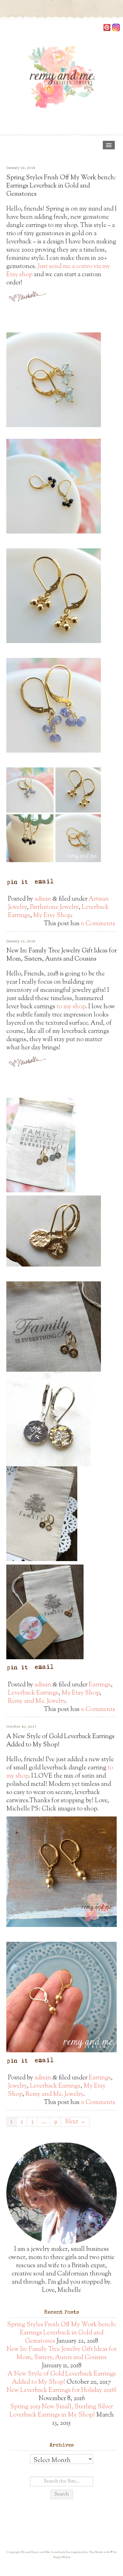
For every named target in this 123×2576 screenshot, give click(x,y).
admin (43, 899)
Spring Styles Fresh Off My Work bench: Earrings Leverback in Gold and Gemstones (61, 186)
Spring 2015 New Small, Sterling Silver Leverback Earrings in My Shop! (61, 2411)
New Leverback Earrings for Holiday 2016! (61, 2391)
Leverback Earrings (33, 1693)
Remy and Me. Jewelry (37, 1701)
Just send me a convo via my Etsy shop (58, 271)
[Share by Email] (44, 882)
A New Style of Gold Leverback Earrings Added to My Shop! (60, 1741)
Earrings (100, 1685)
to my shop (71, 1007)
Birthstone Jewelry (54, 907)
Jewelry (17, 2086)
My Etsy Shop (52, 916)
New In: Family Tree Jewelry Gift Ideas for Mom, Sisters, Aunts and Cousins (61, 955)
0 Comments (98, 924)
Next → (75, 2122)
